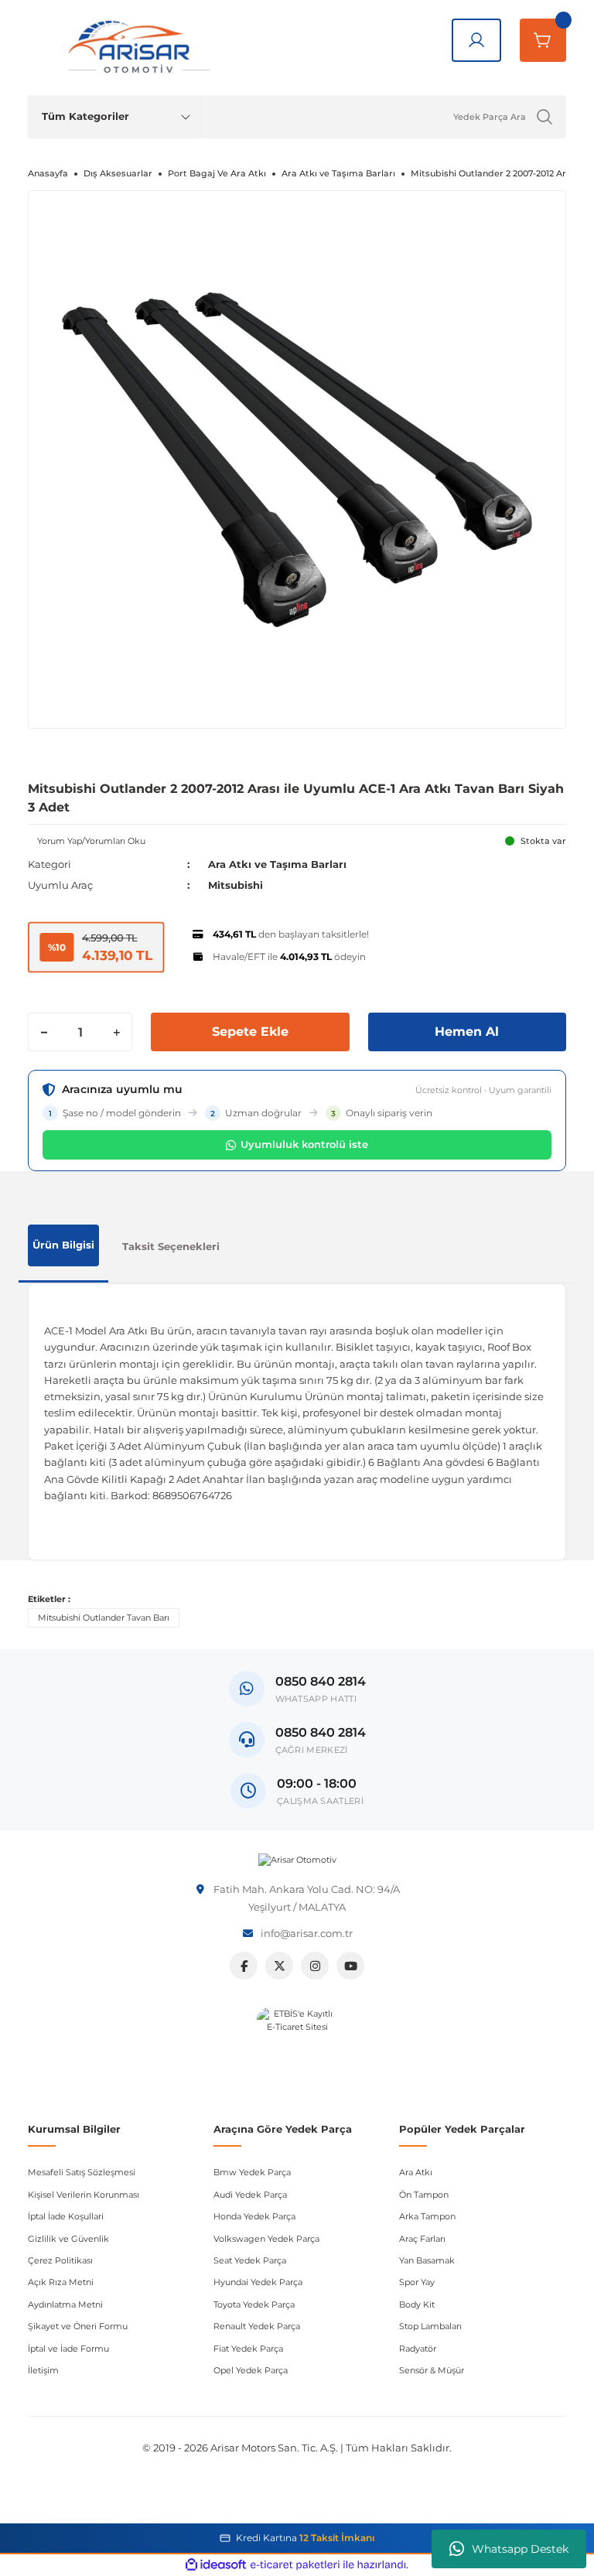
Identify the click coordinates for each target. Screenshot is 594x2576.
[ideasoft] (216, 2565)
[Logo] (297, 1860)
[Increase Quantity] (116, 1032)
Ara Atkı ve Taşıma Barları (277, 864)
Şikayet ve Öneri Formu (78, 2326)
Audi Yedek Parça (250, 2195)
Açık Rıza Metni (61, 2282)
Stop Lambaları (430, 2326)
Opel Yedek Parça (251, 2370)
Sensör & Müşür (432, 2370)
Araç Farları (422, 2239)
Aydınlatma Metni (65, 2304)
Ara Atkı (416, 2172)
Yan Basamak (427, 2260)
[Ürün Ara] (544, 117)
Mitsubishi (236, 885)
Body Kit (417, 2304)
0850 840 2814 (321, 1732)
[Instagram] (315, 1966)
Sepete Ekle (250, 1032)
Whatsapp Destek (520, 2549)
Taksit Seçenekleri (171, 1246)
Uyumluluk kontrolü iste (304, 1144)
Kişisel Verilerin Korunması (84, 2195)
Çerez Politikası (60, 2260)
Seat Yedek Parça (250, 2260)
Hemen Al (467, 1032)
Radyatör (418, 2349)
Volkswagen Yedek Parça (266, 2239)
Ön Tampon (424, 2195)
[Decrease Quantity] (44, 1032)
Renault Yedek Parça (257, 2326)
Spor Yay (417, 2282)
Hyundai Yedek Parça (258, 2282)
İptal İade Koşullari (66, 2216)
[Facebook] (244, 1966)
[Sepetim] (543, 40)
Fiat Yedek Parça (248, 2349)
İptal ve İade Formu (68, 2349)
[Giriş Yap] (476, 40)
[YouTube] (350, 1966)
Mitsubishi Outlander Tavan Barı (104, 1618)
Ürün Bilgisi (63, 1245)
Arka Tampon (427, 2216)
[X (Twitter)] (279, 1966)
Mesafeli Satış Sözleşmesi (82, 2172)
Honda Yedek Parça (254, 2216)
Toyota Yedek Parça (254, 2304)
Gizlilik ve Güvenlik (68, 2239)
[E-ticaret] (295, 2565)
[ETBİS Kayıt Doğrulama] (297, 2048)
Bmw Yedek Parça (252, 2172)
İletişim (43, 2370)
